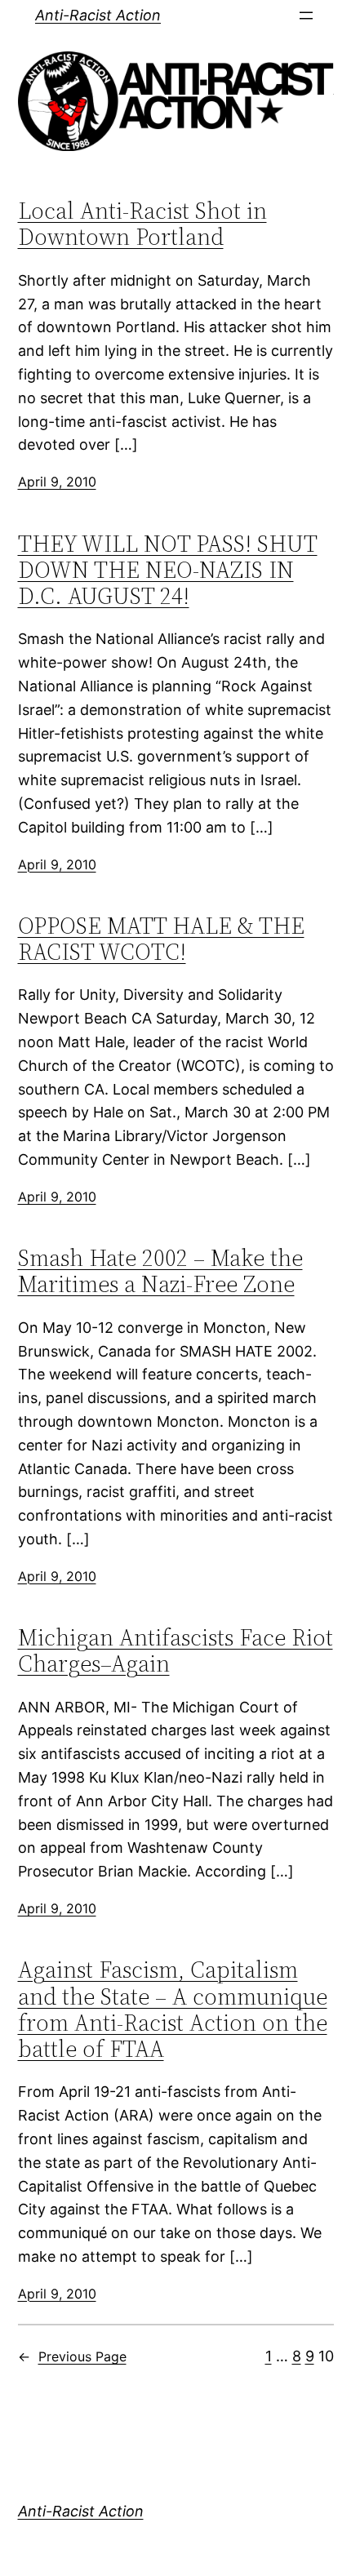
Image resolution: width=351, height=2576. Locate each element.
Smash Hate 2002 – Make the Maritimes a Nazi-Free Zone (160, 1271)
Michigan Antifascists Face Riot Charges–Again (175, 1650)
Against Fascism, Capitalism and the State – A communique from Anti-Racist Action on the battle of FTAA (173, 2009)
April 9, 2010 (57, 482)
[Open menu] (306, 16)
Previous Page (72, 2356)
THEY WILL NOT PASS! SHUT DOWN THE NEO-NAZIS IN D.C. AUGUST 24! (168, 570)
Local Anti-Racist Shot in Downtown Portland (142, 224)
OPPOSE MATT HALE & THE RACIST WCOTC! (161, 939)
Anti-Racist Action (98, 15)
